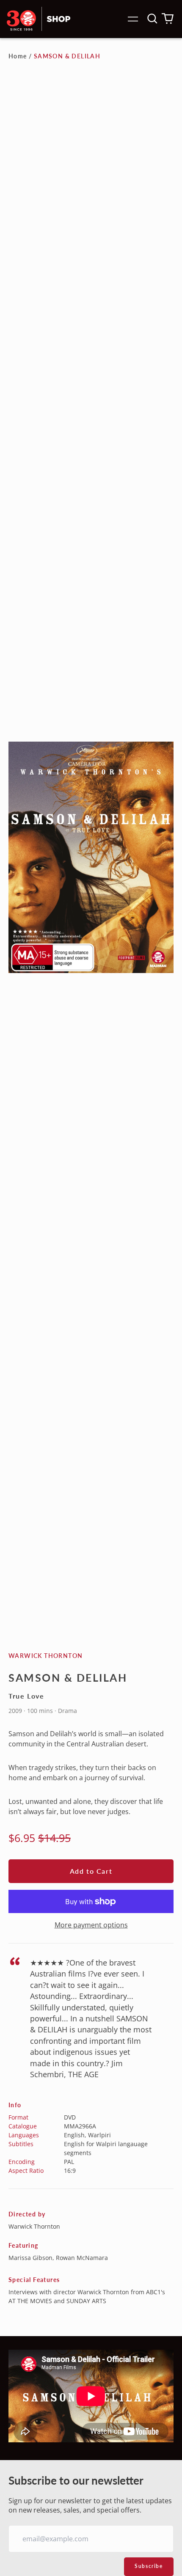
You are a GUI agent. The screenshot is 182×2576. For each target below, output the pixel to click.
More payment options (91, 1925)
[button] (152, 19)
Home (18, 56)
